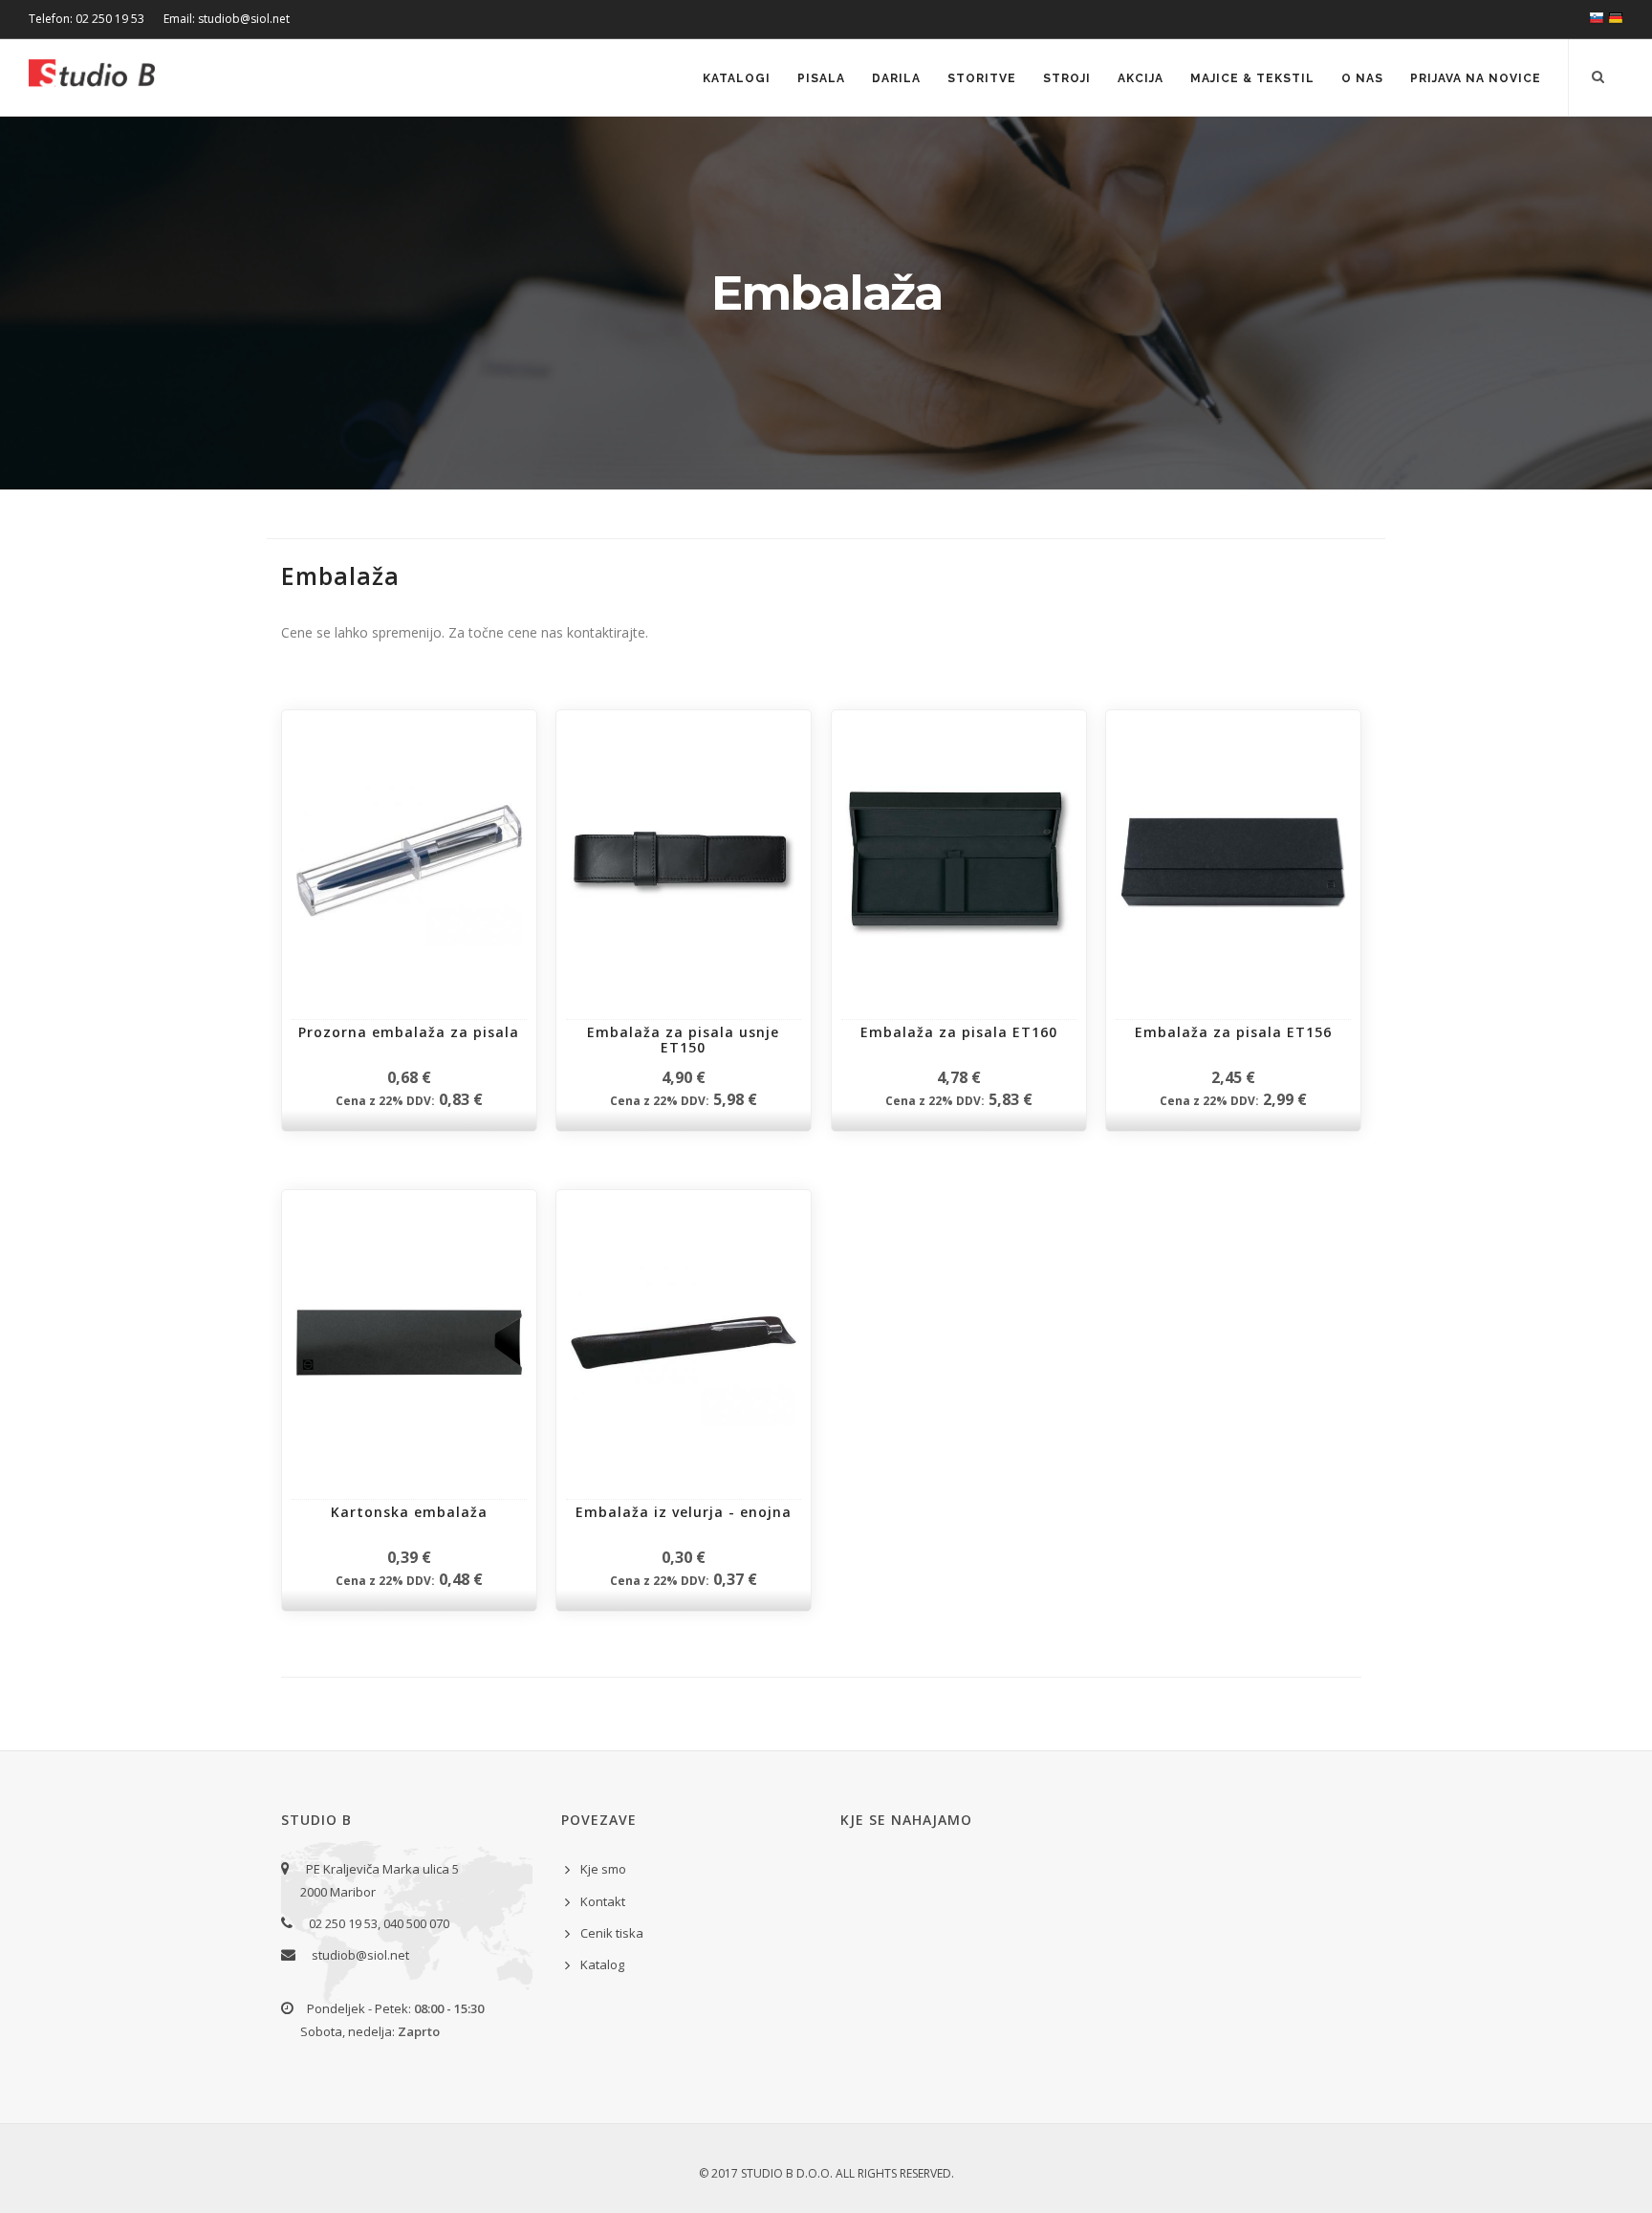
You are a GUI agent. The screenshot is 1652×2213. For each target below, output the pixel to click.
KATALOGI (737, 78)
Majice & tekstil (1252, 78)
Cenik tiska (612, 1933)
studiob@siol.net (360, 1955)
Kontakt (603, 1901)
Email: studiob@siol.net (227, 19)
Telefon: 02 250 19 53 (87, 19)
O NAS (1362, 78)
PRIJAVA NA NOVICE (1476, 78)
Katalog (602, 1964)
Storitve (982, 78)
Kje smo (603, 1869)
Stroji (1067, 78)
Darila (896, 78)
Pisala (821, 78)
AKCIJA (1141, 78)
